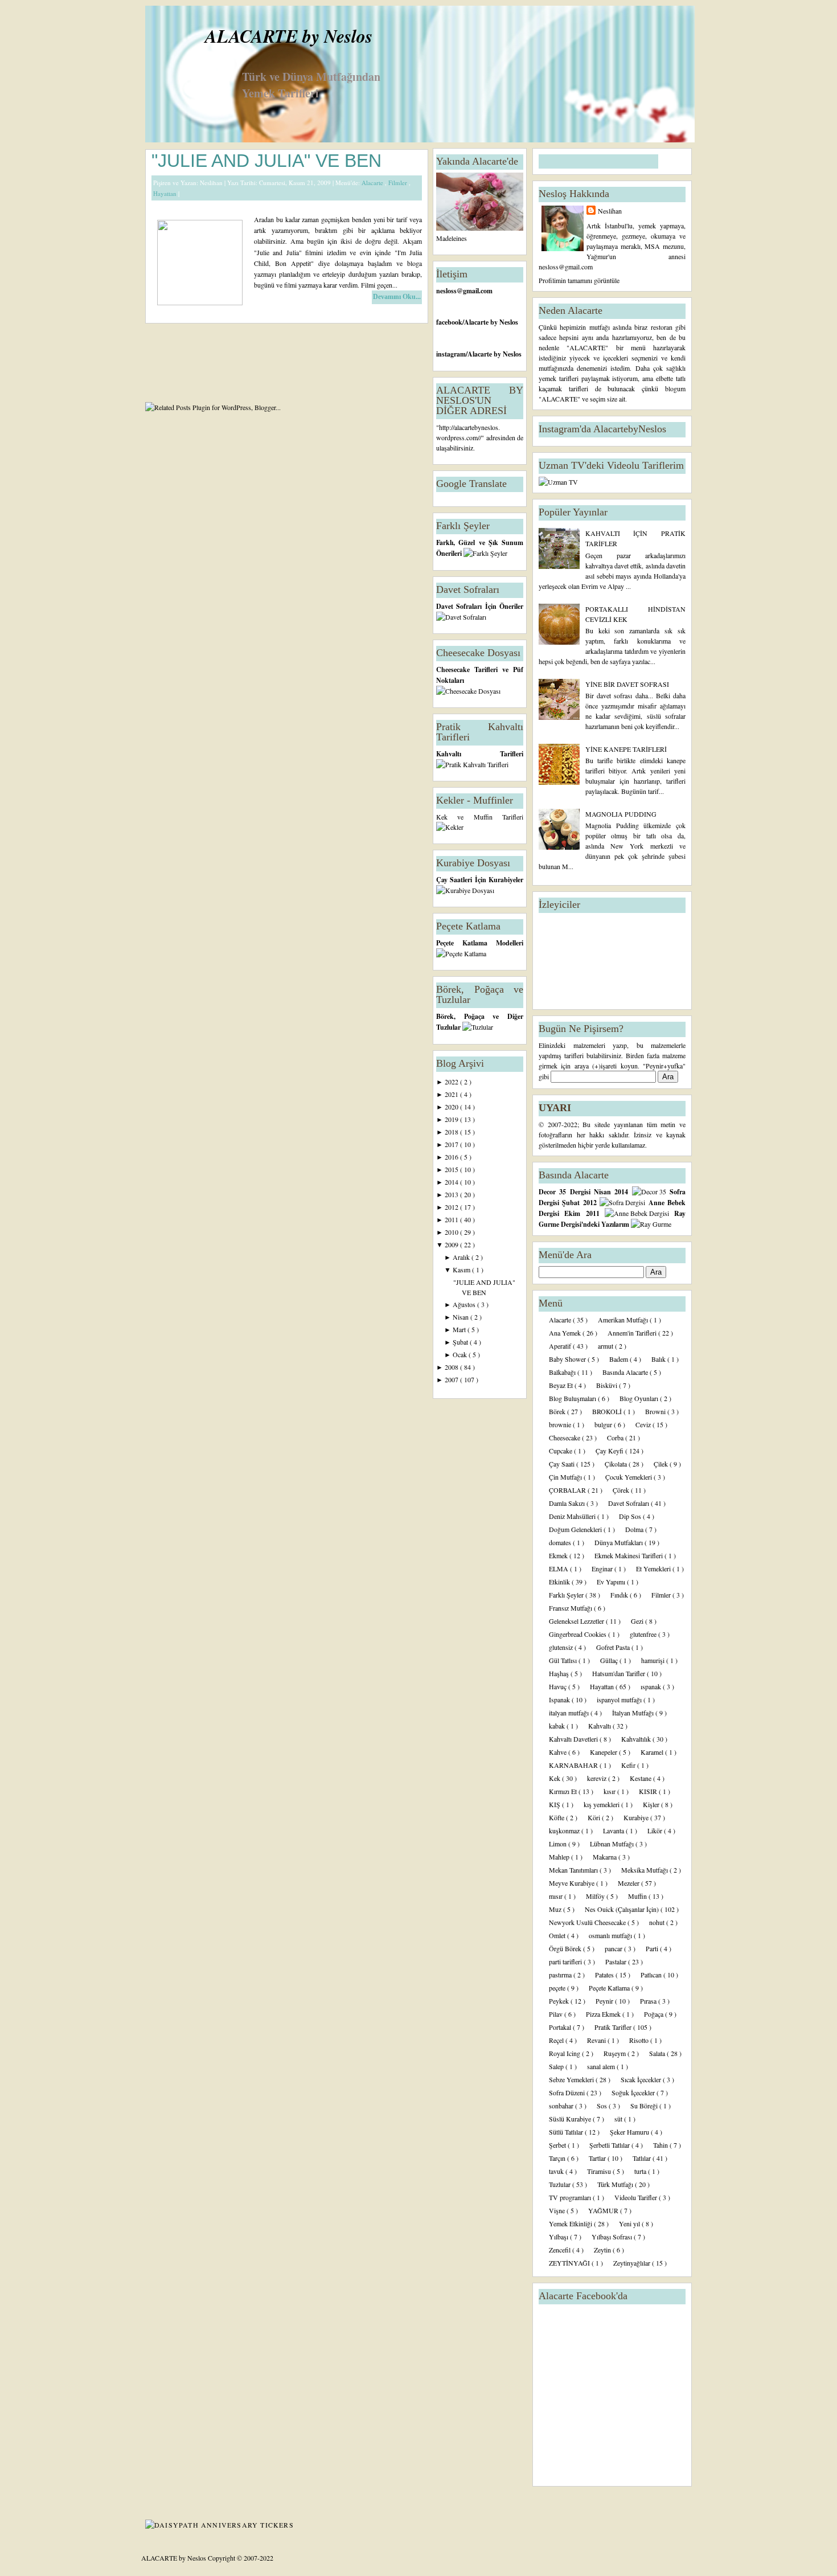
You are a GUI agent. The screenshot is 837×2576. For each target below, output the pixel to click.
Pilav (557, 2014)
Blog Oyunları (640, 1398)
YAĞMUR (604, 2210)
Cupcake (561, 1451)
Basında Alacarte (626, 1372)
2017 (452, 1144)
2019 (452, 1119)
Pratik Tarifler (614, 2027)
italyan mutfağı (570, 1713)
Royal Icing (565, 2053)
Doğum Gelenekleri (576, 1529)
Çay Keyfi (610, 1451)
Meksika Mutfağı (645, 1870)
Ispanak (560, 1699)
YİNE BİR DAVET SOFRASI (627, 684)
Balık (659, 1359)
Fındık (620, 1595)
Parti (653, 1948)
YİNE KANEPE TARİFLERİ (626, 749)
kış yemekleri (602, 1804)
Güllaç (610, 1660)
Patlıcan (652, 1975)
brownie (561, 1424)
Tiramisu (600, 2171)
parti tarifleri (566, 1961)
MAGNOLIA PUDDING (621, 814)
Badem (619, 1359)
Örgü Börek (566, 1948)
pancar (614, 1948)
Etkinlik (560, 1582)
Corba (616, 1438)
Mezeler (629, 1883)
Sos (603, 2106)
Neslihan (610, 211)
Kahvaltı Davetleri (574, 1739)
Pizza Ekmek (604, 2014)
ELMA (559, 1568)
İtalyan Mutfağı (634, 1713)
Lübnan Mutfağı (613, 1844)
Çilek (662, 1464)
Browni (656, 1411)
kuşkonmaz (565, 1830)
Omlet (558, 1935)
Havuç (559, 1686)
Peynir (605, 2001)
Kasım (462, 1269)
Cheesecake (565, 1438)
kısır (610, 1791)
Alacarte (373, 183)
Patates (605, 1975)
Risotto (640, 2040)
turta (641, 2171)
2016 (452, 1157)
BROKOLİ (608, 1411)
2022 (452, 1082)
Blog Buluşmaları (573, 1398)
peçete (558, 1988)
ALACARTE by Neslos (289, 36)
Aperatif (561, 1346)
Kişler (652, 1804)
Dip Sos (631, 1516)
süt (619, 2119)
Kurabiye (637, 1817)
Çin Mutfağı (566, 1477)
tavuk (557, 2171)
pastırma (561, 1975)
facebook (449, 322)
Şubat (461, 1342)
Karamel (653, 1752)
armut (606, 1346)
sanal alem (602, 2066)
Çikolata (617, 1464)
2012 (452, 1207)
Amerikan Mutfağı (624, 1320)
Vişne (558, 2210)
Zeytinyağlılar (633, 2263)
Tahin (661, 2145)
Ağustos (465, 1304)
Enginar (603, 1568)
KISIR (649, 1791)
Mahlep (560, 1857)
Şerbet (558, 2145)
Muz (556, 1909)
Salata (658, 2053)
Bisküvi (608, 1385)
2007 (452, 1379)
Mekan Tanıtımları (574, 1870)
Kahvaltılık (637, 1739)
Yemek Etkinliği (571, 2223)
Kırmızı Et (564, 1791)
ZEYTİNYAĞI (570, 2263)
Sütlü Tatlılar (567, 2132)
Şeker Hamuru (630, 2132)
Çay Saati (563, 1464)
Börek (558, 1411)
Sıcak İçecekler (642, 2079)
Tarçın (558, 2158)
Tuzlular (561, 2184)
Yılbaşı (559, 2237)
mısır (557, 1896)
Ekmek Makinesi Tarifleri (629, 1555)
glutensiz (562, 1647)
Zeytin (603, 2250)
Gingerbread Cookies (578, 1634)
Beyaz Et (562, 1385)
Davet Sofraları (629, 1503)
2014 (452, 1182)
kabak (558, 1726)
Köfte (557, 1817)
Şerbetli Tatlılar (610, 2145)
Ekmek (559, 1555)
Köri (595, 1817)
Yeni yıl (630, 2223)
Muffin (638, 1896)
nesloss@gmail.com (464, 291)
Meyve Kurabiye (573, 1883)
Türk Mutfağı (616, 2184)
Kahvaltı (600, 1726)
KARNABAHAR (574, 1765)
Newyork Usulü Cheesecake (588, 1922)
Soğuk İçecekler (634, 2092)
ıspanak (652, 1686)
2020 (452, 1107)
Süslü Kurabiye (571, 2119)
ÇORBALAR (568, 1490)
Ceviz (644, 1424)
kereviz (598, 1778)
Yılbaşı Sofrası (613, 2237)
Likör (656, 1830)
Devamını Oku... (397, 297)
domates (561, 1542)
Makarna (606, 1857)
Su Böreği (645, 2106)
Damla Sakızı (568, 1503)
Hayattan (166, 193)
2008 (452, 1367)
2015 (452, 1169)
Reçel (557, 2040)
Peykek (560, 2001)
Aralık (462, 1257)
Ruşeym (616, 2053)
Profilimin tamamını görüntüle (579, 280)
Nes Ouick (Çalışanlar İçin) (623, 1909)
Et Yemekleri (654, 1568)
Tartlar (598, 2158)
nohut (658, 1922)
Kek (555, 1778)
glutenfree (644, 1634)
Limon (559, 1844)
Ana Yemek (566, 1333)
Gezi (638, 1621)
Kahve (559, 1752)
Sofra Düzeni (568, 2092)
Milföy (596, 1896)
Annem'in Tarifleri (633, 1333)
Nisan (461, 1317)
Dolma (635, 1529)
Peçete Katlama (610, 1988)
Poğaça (655, 2014)
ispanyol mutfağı (620, 1699)
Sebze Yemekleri (572, 2079)
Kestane (641, 1778)
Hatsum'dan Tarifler (619, 1673)
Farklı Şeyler (567, 1595)
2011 (452, 1219)
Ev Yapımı (612, 1582)
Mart (460, 1329)
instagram (451, 354)
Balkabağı (563, 1372)
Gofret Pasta (614, 1647)
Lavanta (614, 1830)
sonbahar (562, 2106)
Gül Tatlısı (564, 1660)
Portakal (561, 2027)
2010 (452, 1232)
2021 (452, 1094)
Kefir (629, 1765)
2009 (452, 1244)
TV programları (571, 2197)
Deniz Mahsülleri (573, 1516)
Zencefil (561, 2250)
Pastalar (617, 1961)
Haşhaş (560, 1673)
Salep (557, 2066)
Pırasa (649, 2001)
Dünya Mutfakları (619, 1542)
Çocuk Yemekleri (629, 1477)
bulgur (604, 1424)
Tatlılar (643, 2158)
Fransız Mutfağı (571, 1608)
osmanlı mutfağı (611, 1935)
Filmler (399, 183)
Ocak (461, 1354)
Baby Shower (568, 1359)
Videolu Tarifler (637, 2197)
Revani (597, 2040)
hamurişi (654, 1660)
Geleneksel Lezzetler (577, 1621)
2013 (452, 1194)
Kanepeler (604, 1752)
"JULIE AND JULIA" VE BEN (266, 161)
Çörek (622, 1490)
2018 (452, 1132)
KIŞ (555, 1804)
